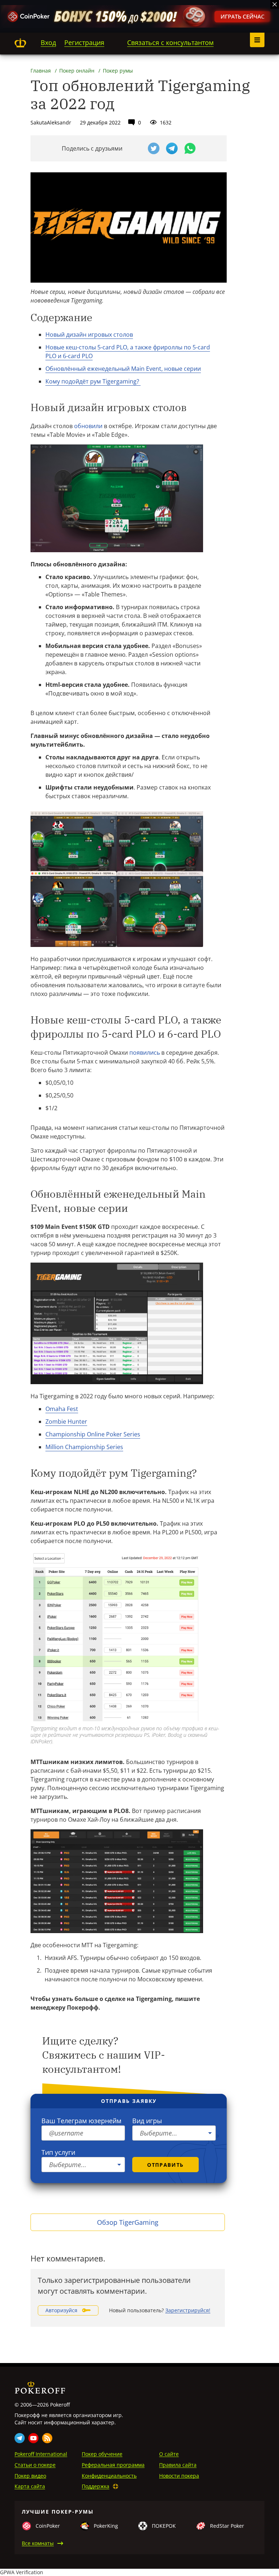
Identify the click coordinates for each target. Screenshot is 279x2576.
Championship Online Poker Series (93, 1434)
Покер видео (30, 2476)
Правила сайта (178, 2465)
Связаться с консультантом (170, 42)
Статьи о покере (35, 2465)
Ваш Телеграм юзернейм (81, 2121)
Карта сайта (30, 2486)
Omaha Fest (62, 1409)
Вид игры (147, 2121)
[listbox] (174, 2133)
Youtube (33, 2438)
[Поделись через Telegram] (172, 148)
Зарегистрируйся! (188, 2310)
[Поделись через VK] (136, 148)
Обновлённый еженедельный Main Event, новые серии (123, 369)
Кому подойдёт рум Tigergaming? (93, 381)
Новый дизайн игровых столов (89, 335)
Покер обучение (102, 2454)
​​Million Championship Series (84, 1447)
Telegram (20, 2438)
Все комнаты (38, 2543)
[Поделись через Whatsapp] (190, 148)
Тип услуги (58, 2152)
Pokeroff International (41, 2454)
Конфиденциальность (109, 2476)
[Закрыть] (275, 4)
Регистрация (84, 42)
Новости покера (179, 2476)
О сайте (169, 2454)
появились (145, 1053)
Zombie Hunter (66, 1422)
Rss (47, 2438)
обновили (88, 426)
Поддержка (96, 2486)
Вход (48, 42)
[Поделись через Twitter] (154, 148)
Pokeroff (20, 43)
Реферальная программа (113, 2465)
